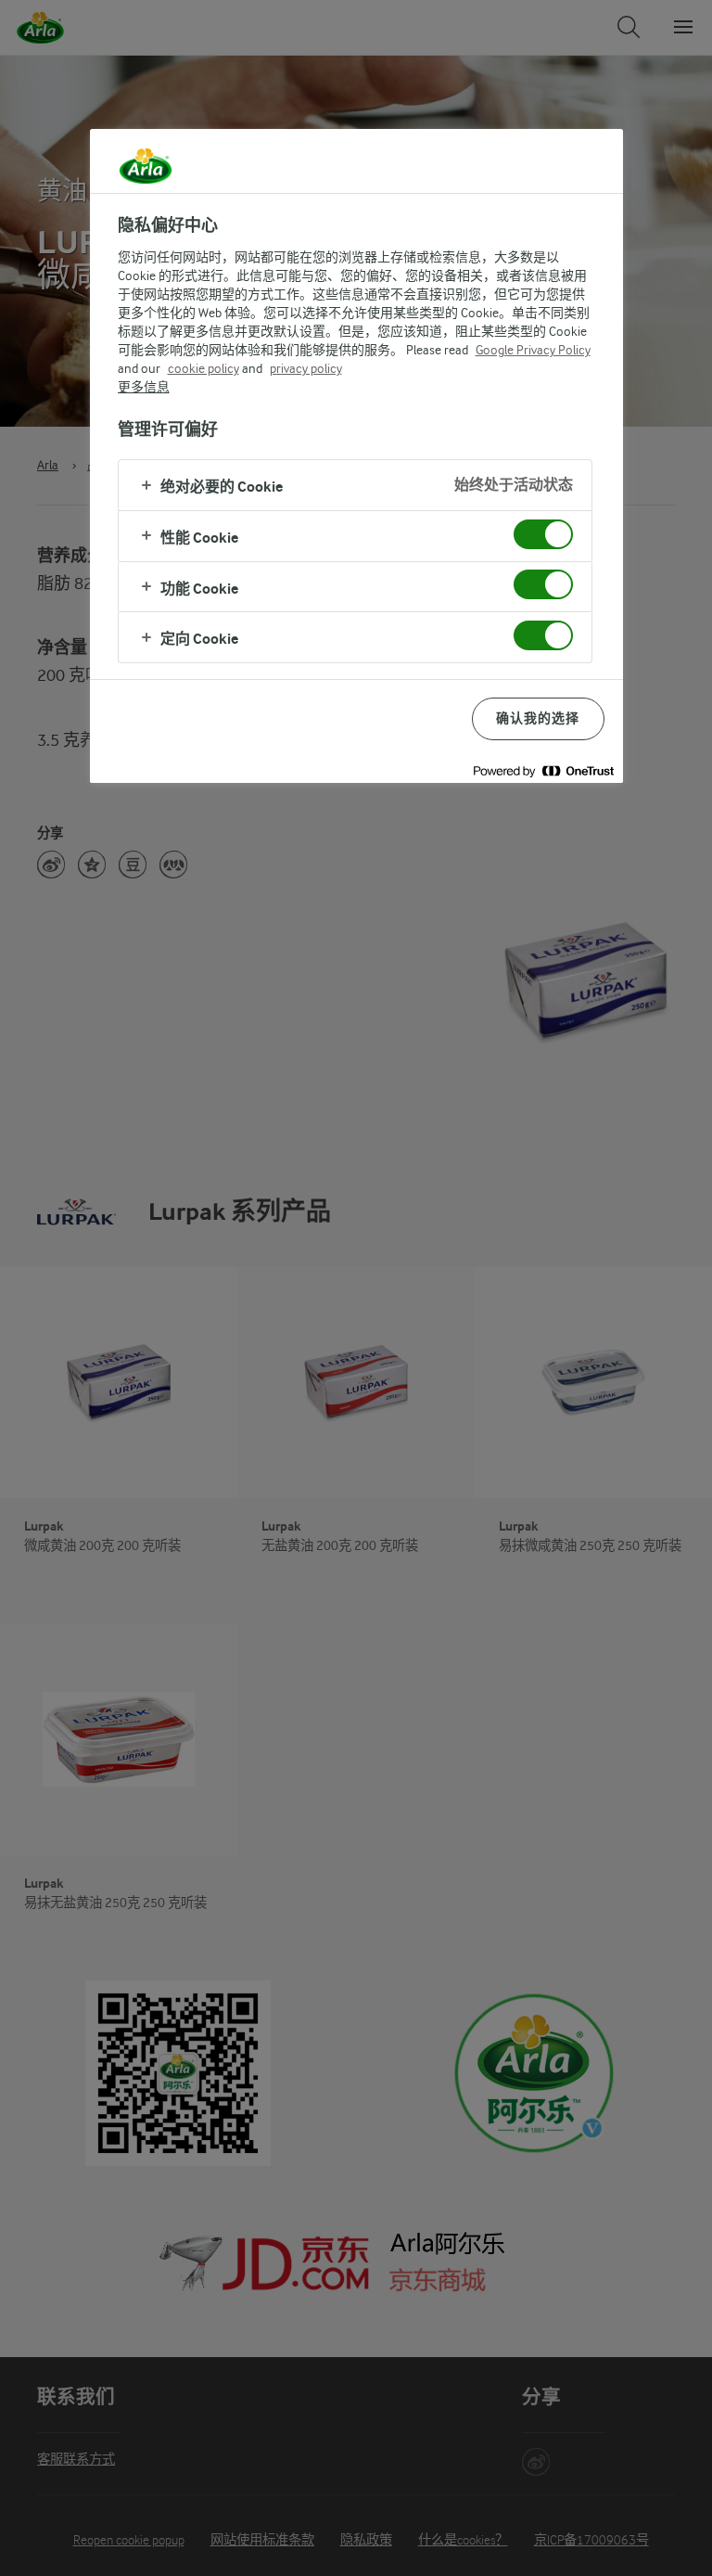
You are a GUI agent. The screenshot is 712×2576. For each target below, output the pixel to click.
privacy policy (306, 368)
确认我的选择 (538, 718)
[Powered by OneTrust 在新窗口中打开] (543, 771)
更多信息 (144, 387)
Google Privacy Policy (533, 350)
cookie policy (203, 368)
